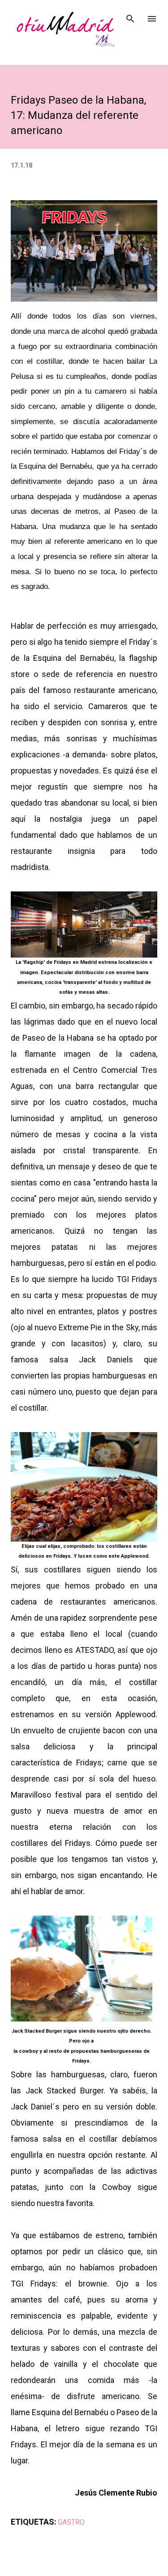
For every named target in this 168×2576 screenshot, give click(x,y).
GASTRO (71, 2522)
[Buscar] (130, 16)
